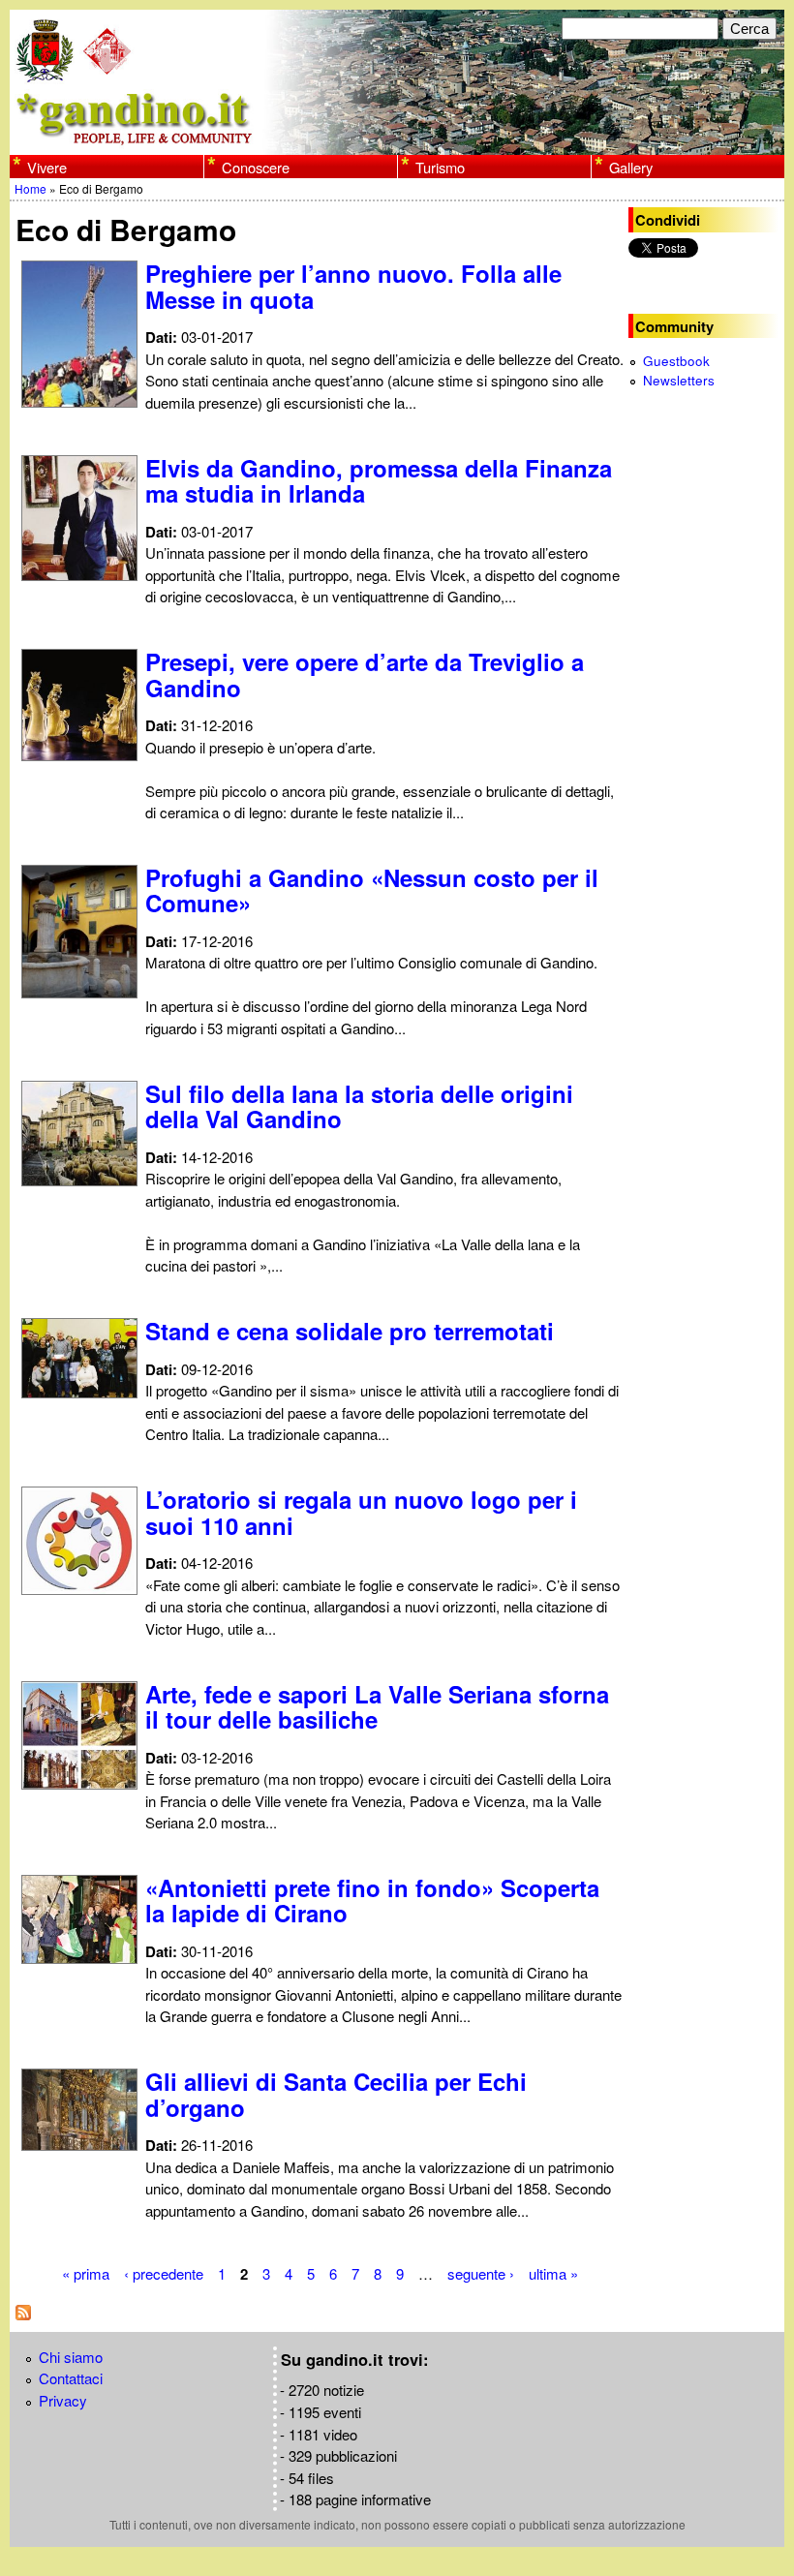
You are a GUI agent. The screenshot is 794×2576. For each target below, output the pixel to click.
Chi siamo (71, 2357)
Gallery (631, 167)
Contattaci (71, 2378)
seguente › (481, 2273)
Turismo (440, 167)
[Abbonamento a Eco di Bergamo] (23, 2314)
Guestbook (676, 361)
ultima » (553, 2273)
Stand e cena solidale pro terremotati (350, 1331)
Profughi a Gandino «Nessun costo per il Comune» (372, 890)
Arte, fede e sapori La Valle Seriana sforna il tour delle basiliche (377, 1706)
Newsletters (679, 380)
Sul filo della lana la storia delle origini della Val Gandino (359, 1106)
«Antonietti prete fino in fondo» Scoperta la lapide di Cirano (372, 1900)
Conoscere (256, 167)
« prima (86, 2273)
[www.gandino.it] (397, 143)
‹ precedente (164, 2273)
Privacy (63, 2400)
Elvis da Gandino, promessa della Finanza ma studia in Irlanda (379, 480)
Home (31, 188)
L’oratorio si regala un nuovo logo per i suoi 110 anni (361, 1512)
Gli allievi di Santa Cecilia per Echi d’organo (336, 2094)
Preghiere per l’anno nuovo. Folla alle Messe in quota (353, 286)
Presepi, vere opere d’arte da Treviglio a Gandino (365, 674)
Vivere (47, 167)
